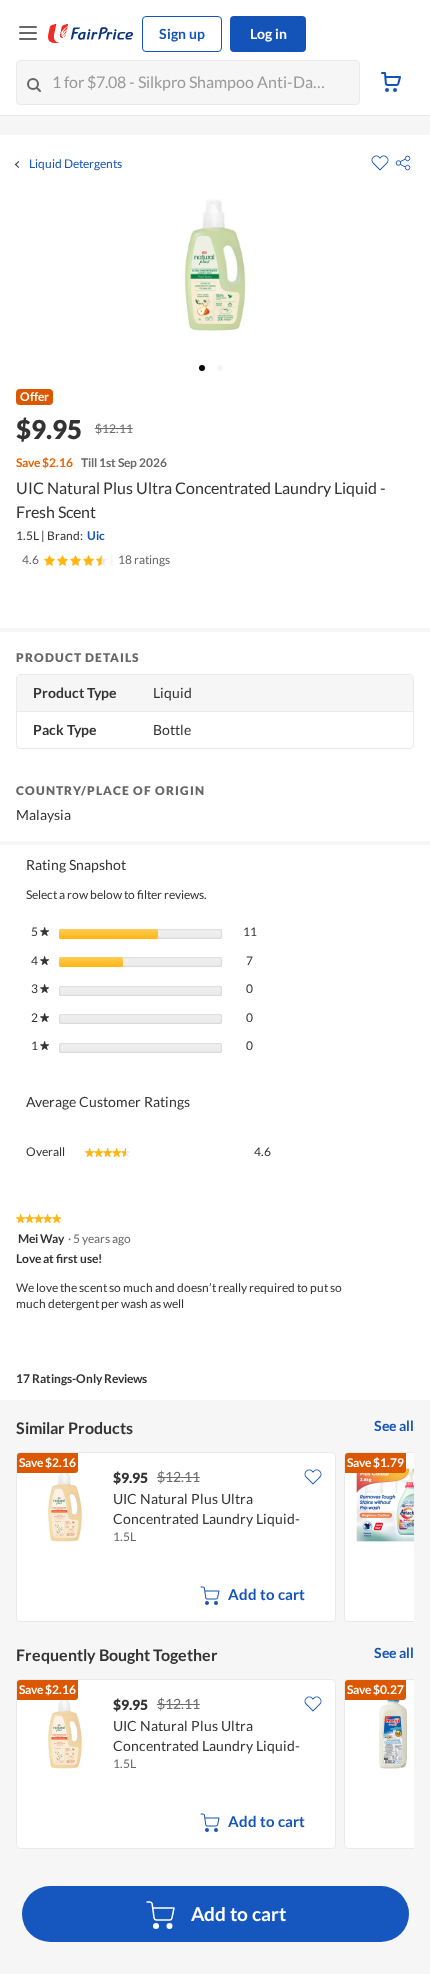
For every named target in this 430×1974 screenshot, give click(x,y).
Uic (96, 535)
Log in (268, 33)
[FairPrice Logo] (91, 34)
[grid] (215, 1539)
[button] (403, 163)
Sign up (182, 33)
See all (394, 1425)
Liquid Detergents (75, 164)
